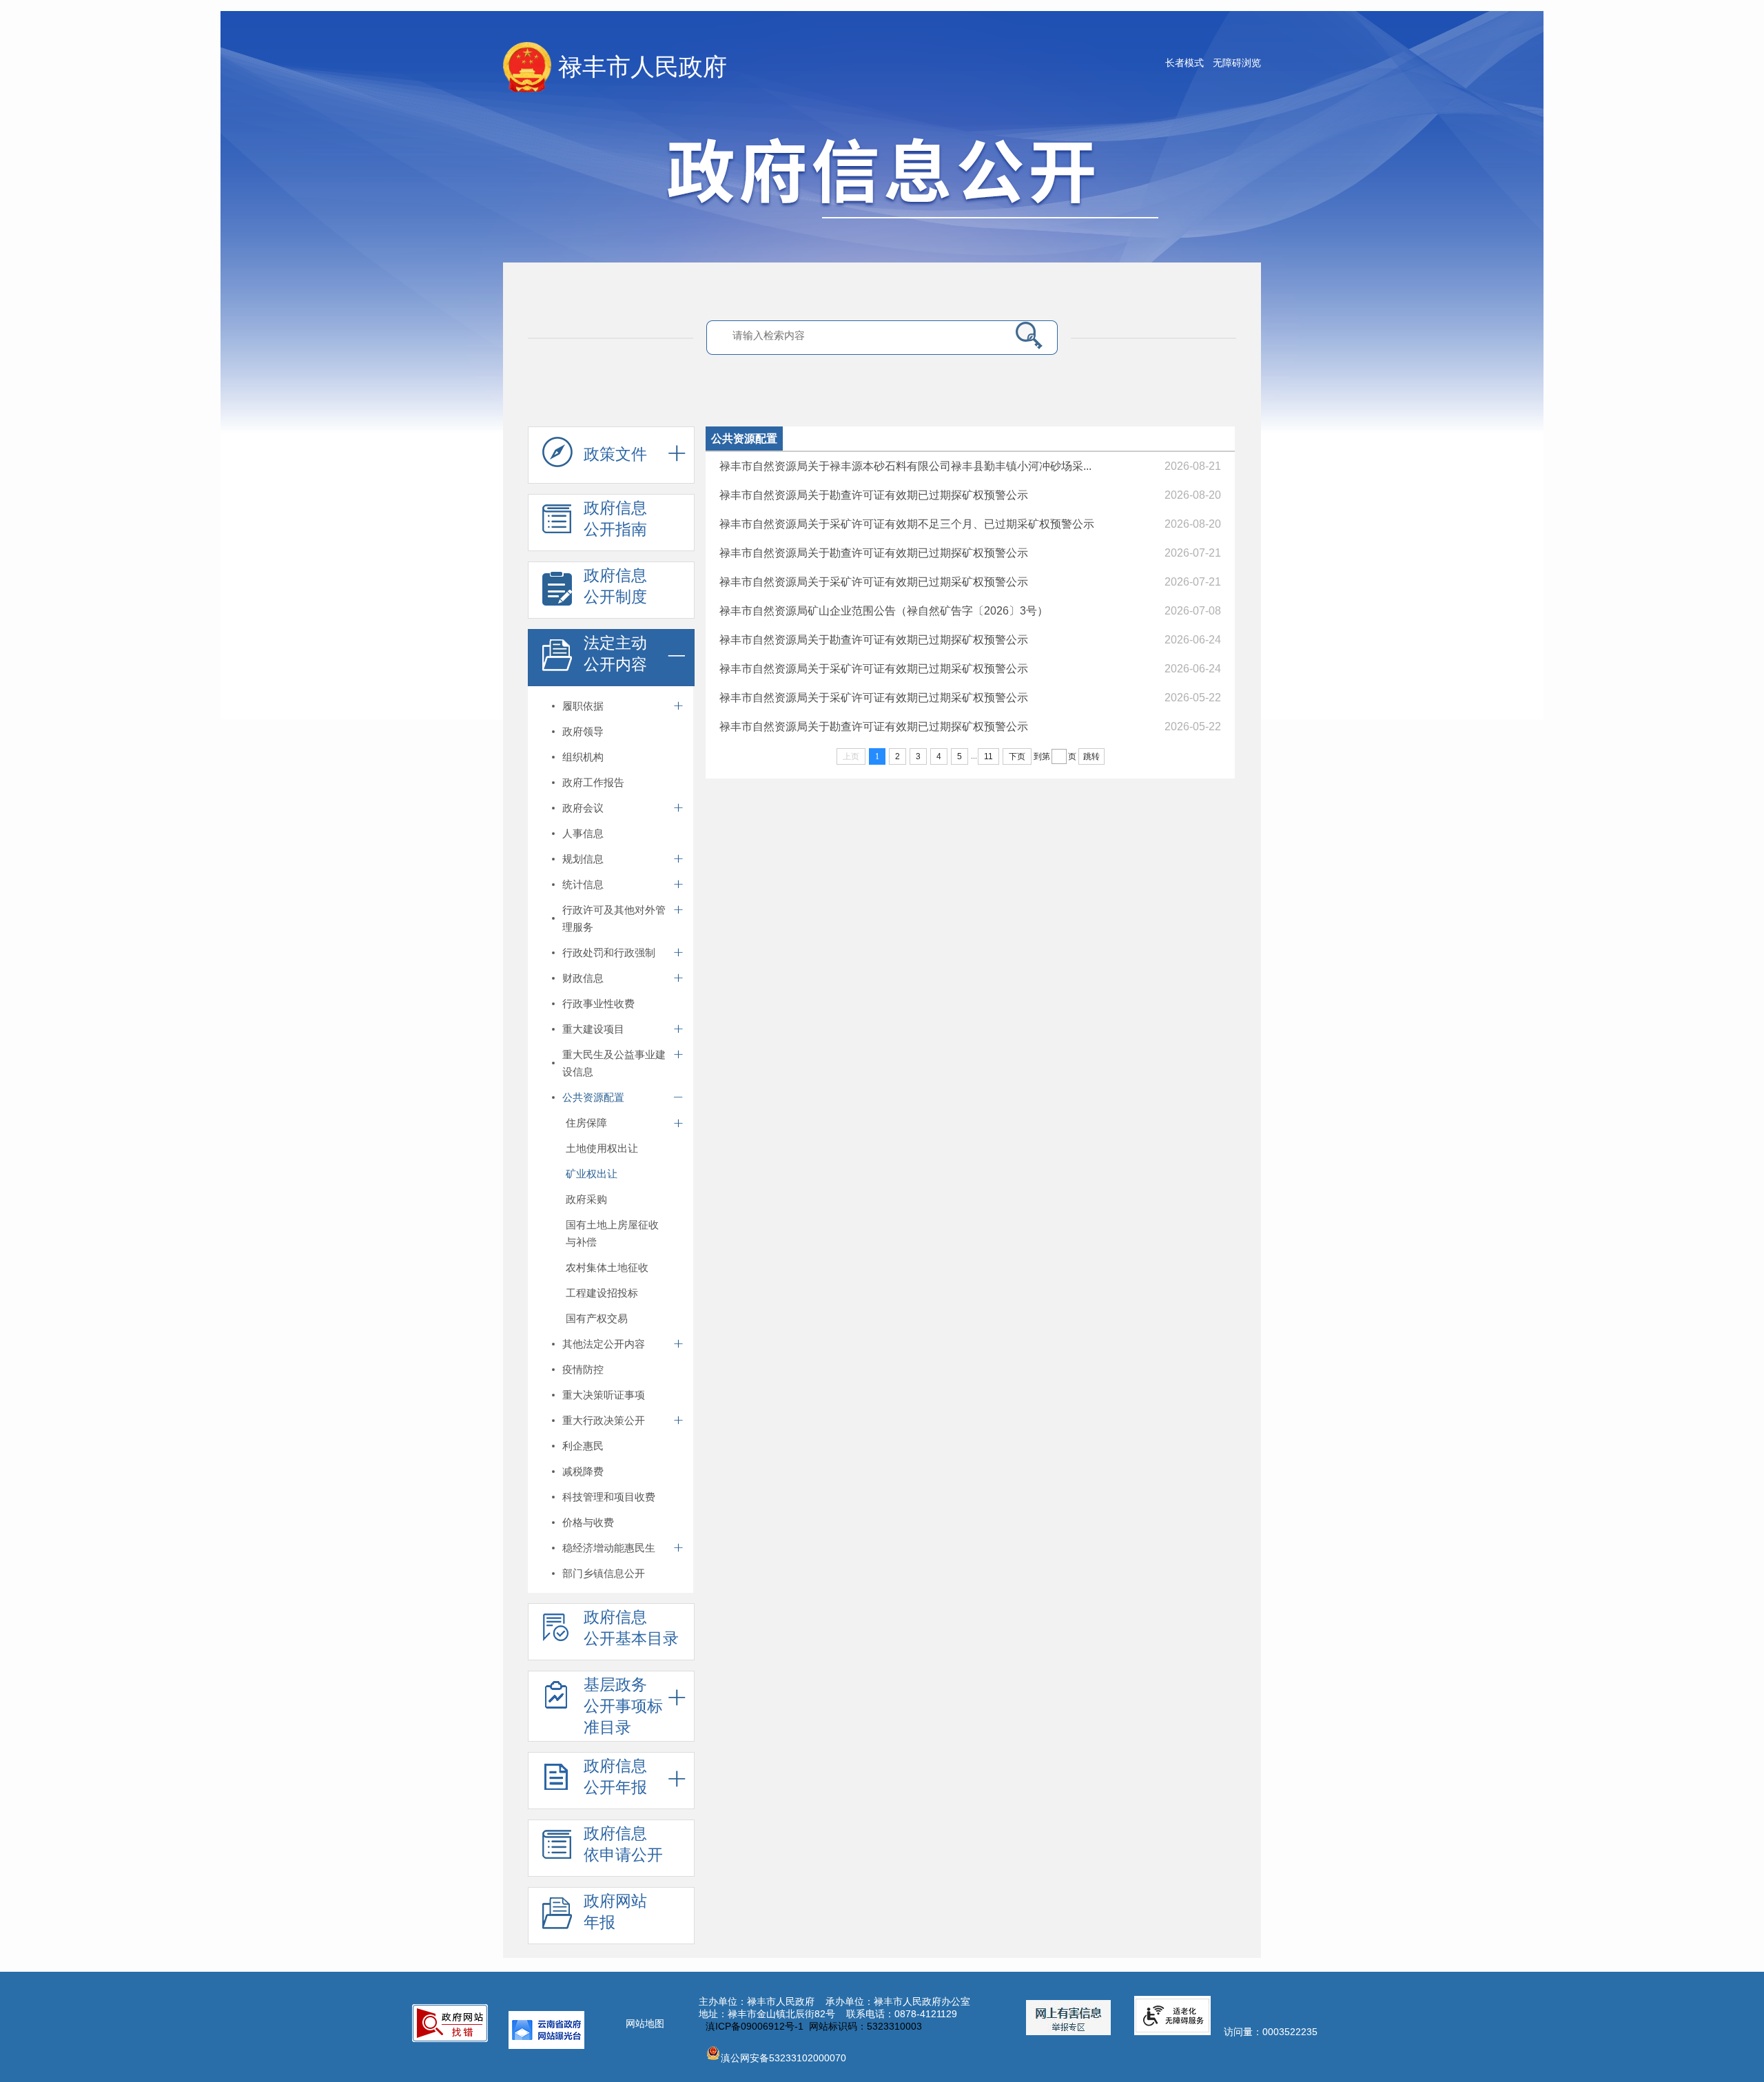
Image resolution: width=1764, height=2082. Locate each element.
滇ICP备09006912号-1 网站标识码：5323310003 (814, 2026)
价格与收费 (588, 1522)
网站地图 (645, 2023)
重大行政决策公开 (604, 1420)
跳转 (1091, 756)
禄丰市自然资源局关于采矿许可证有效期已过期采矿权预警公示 (874, 582)
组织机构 (583, 757)
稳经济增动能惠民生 (609, 1548)
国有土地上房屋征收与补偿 (612, 1233)
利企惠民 (583, 1446)
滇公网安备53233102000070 (783, 2058)
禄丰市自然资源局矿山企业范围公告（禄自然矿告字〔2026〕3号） (884, 611)
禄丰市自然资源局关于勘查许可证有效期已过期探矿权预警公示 (874, 495)
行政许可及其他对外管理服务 (614, 918)
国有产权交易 (597, 1318)
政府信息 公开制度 (615, 586)
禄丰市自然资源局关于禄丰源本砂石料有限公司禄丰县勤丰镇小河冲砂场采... (905, 466)
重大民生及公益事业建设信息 (614, 1063)
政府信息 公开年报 (615, 1776)
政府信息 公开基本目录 (631, 1628)
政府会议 (583, 808)
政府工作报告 (593, 782)
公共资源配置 (593, 1097)
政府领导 (583, 731)
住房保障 (586, 1123)
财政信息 (583, 978)
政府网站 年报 (615, 1911)
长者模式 (1184, 63)
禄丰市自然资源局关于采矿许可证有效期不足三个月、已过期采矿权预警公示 (907, 524)
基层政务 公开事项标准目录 (623, 1706)
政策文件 (615, 454)
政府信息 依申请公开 (623, 1844)
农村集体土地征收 (607, 1267)
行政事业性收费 (598, 1003)
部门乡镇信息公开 (604, 1573)
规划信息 (583, 859)
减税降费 (583, 1471)
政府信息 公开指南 (615, 518)
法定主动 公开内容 (615, 653)
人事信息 (583, 833)
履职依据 (583, 706)
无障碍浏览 (1237, 63)
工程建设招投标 (602, 1293)
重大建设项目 (593, 1029)
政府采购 (586, 1199)
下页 (1017, 756)
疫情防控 (583, 1369)
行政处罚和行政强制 (609, 952)
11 (988, 756)
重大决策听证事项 (604, 1395)
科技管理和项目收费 (609, 1497)
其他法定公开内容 (604, 1344)
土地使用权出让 (602, 1148)
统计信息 (583, 884)
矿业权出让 (592, 1174)
